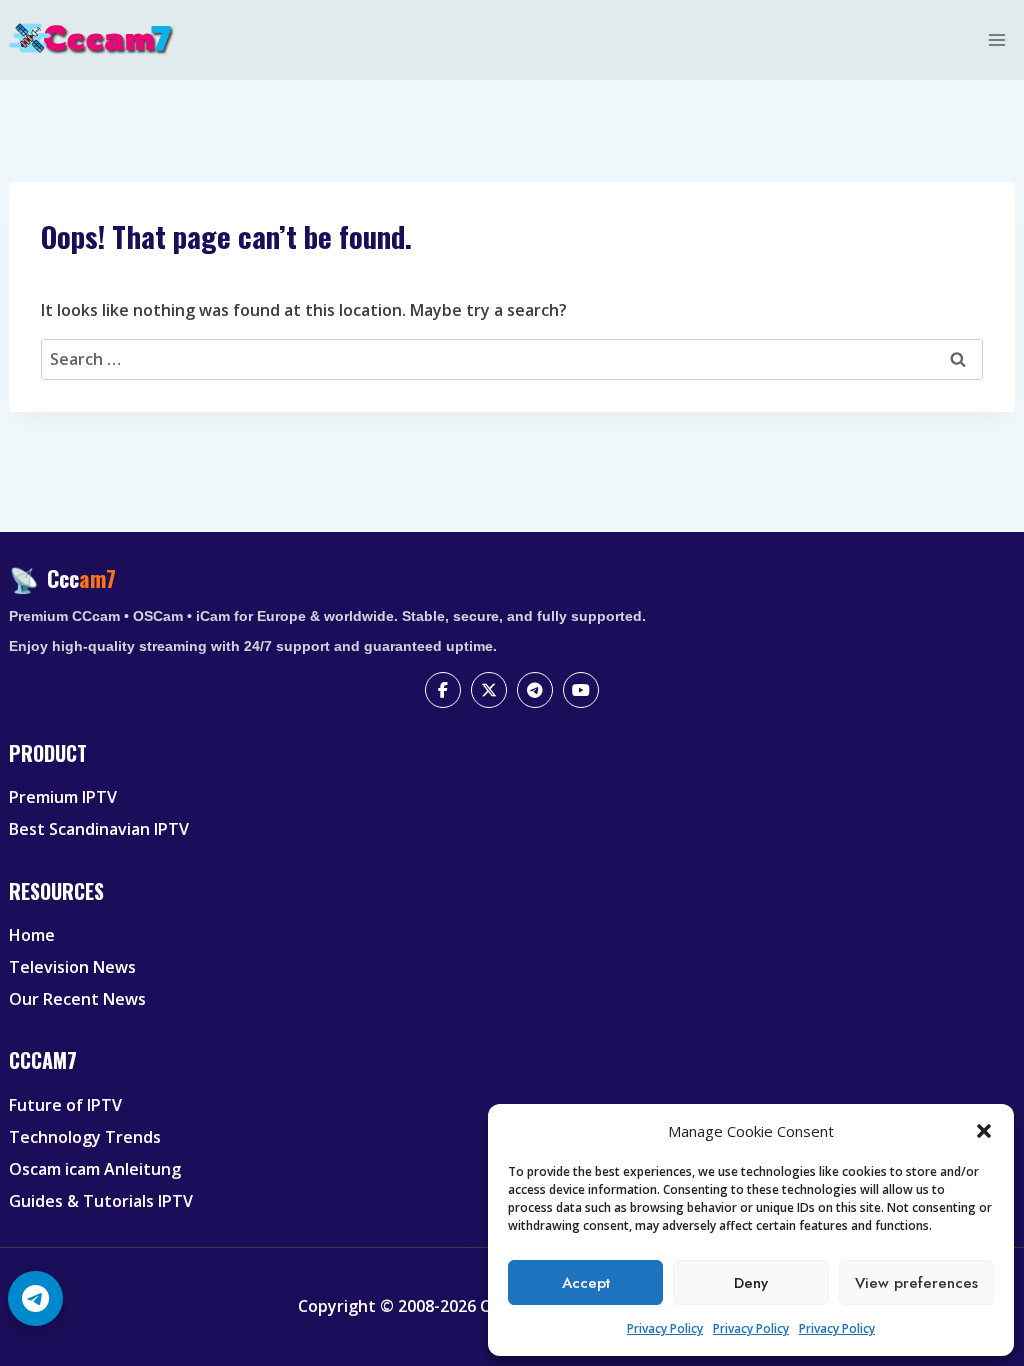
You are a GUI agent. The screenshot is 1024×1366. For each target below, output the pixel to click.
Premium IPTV (63, 797)
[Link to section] (514, 770)
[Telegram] (535, 690)
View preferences (916, 1283)
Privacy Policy (665, 1328)
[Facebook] (443, 690)
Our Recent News (77, 999)
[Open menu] (997, 39)
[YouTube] (581, 690)
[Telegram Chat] (35, 1298)
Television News (72, 967)
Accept (586, 1283)
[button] (984, 1131)
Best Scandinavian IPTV (99, 829)
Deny (751, 1283)
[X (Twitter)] (489, 690)
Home (32, 935)
